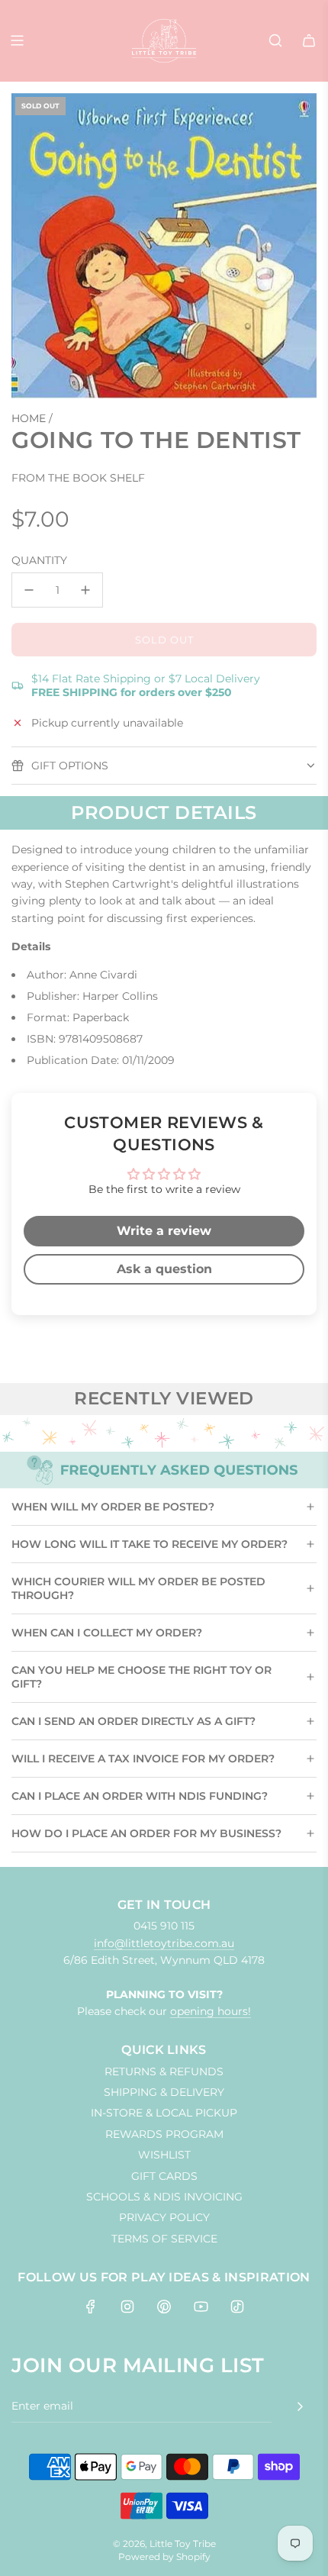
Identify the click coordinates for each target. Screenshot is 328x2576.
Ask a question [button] (164, 1269)
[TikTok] (237, 2307)
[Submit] (300, 2407)
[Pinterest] (164, 2307)
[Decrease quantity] (29, 590)
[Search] (275, 40)
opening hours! (211, 2011)
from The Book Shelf (78, 478)
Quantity (39, 560)
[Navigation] (17, 40)
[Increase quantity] (85, 590)
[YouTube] (201, 2307)
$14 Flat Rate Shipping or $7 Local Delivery (146, 685)
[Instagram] (127, 2307)
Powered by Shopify (164, 2557)
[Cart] (309, 40)
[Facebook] (91, 2307)
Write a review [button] (164, 1231)
